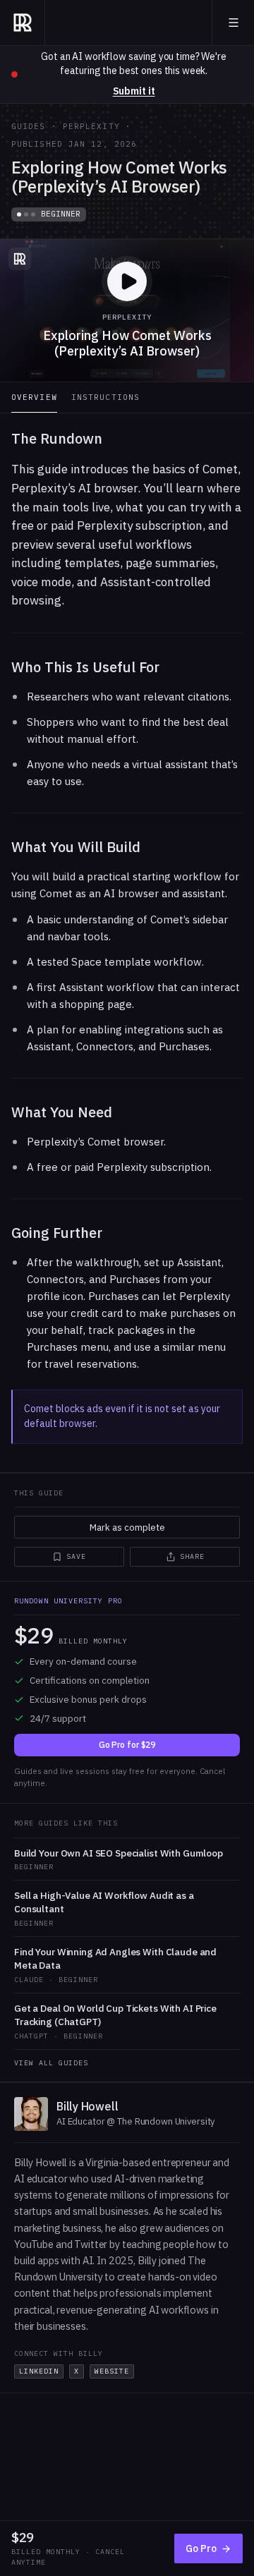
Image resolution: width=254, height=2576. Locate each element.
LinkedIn (39, 2371)
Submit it (134, 91)
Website (112, 2371)
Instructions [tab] (105, 397)
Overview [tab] (34, 397)
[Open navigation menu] (234, 23)
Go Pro (201, 2548)
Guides (29, 126)
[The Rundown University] (23, 23)
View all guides (51, 2063)
